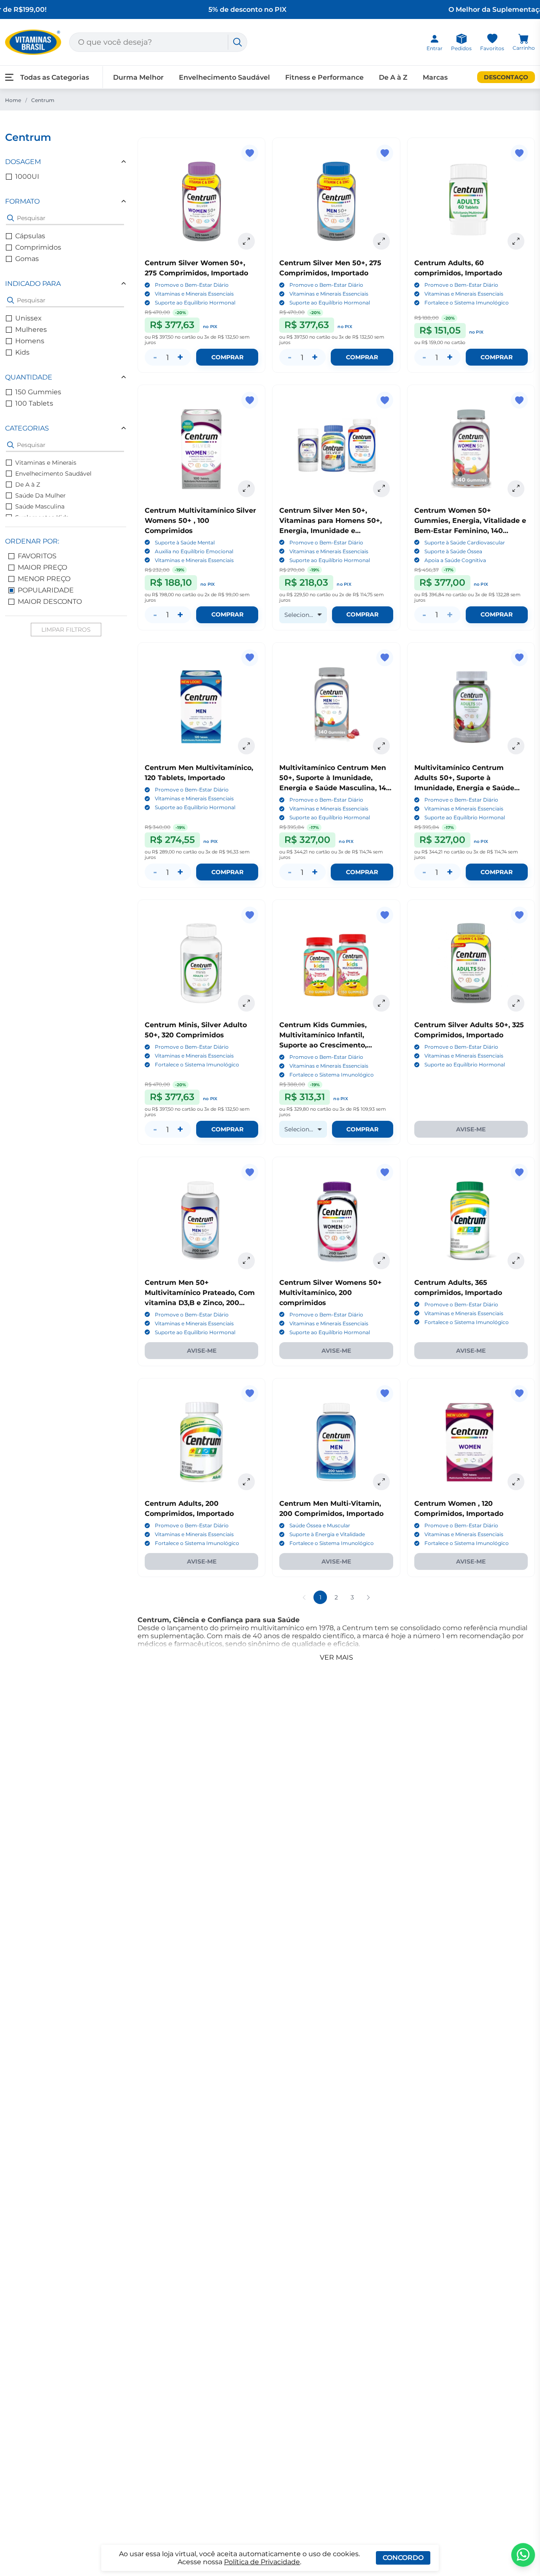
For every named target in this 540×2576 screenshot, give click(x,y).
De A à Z (28, 485)
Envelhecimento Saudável (53, 474)
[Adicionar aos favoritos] (250, 153)
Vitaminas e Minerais (46, 463)
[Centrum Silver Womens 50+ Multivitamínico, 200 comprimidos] (336, 1221)
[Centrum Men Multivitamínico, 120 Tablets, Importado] (201, 706)
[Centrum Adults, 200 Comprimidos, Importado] (201, 1442)
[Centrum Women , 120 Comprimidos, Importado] (471, 1442)
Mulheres (31, 330)
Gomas (27, 259)
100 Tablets (34, 403)
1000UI (27, 176)
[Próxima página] (368, 1597)
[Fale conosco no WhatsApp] (523, 2555)
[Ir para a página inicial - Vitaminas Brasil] (33, 42)
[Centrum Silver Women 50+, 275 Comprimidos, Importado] (201, 201)
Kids (22, 352)
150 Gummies (38, 392)
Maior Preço (42, 567)
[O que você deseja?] (238, 42)
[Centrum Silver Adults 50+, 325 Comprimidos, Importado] (471, 963)
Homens (30, 341)
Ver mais (336, 1657)
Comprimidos (38, 247)
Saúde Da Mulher (40, 495)
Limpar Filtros (66, 630)
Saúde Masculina (40, 506)
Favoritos (37, 556)
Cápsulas (30, 236)
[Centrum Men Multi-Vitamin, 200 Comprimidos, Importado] (336, 1442)
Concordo (403, 2558)
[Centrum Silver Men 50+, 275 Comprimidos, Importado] (336, 201)
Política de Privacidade (262, 2562)
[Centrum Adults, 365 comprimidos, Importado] (471, 1221)
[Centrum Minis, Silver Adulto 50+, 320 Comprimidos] (201, 963)
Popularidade (46, 590)
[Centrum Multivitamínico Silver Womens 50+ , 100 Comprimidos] (201, 448)
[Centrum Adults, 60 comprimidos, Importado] (471, 201)
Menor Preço (44, 579)
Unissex (28, 318)
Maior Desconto (50, 602)
